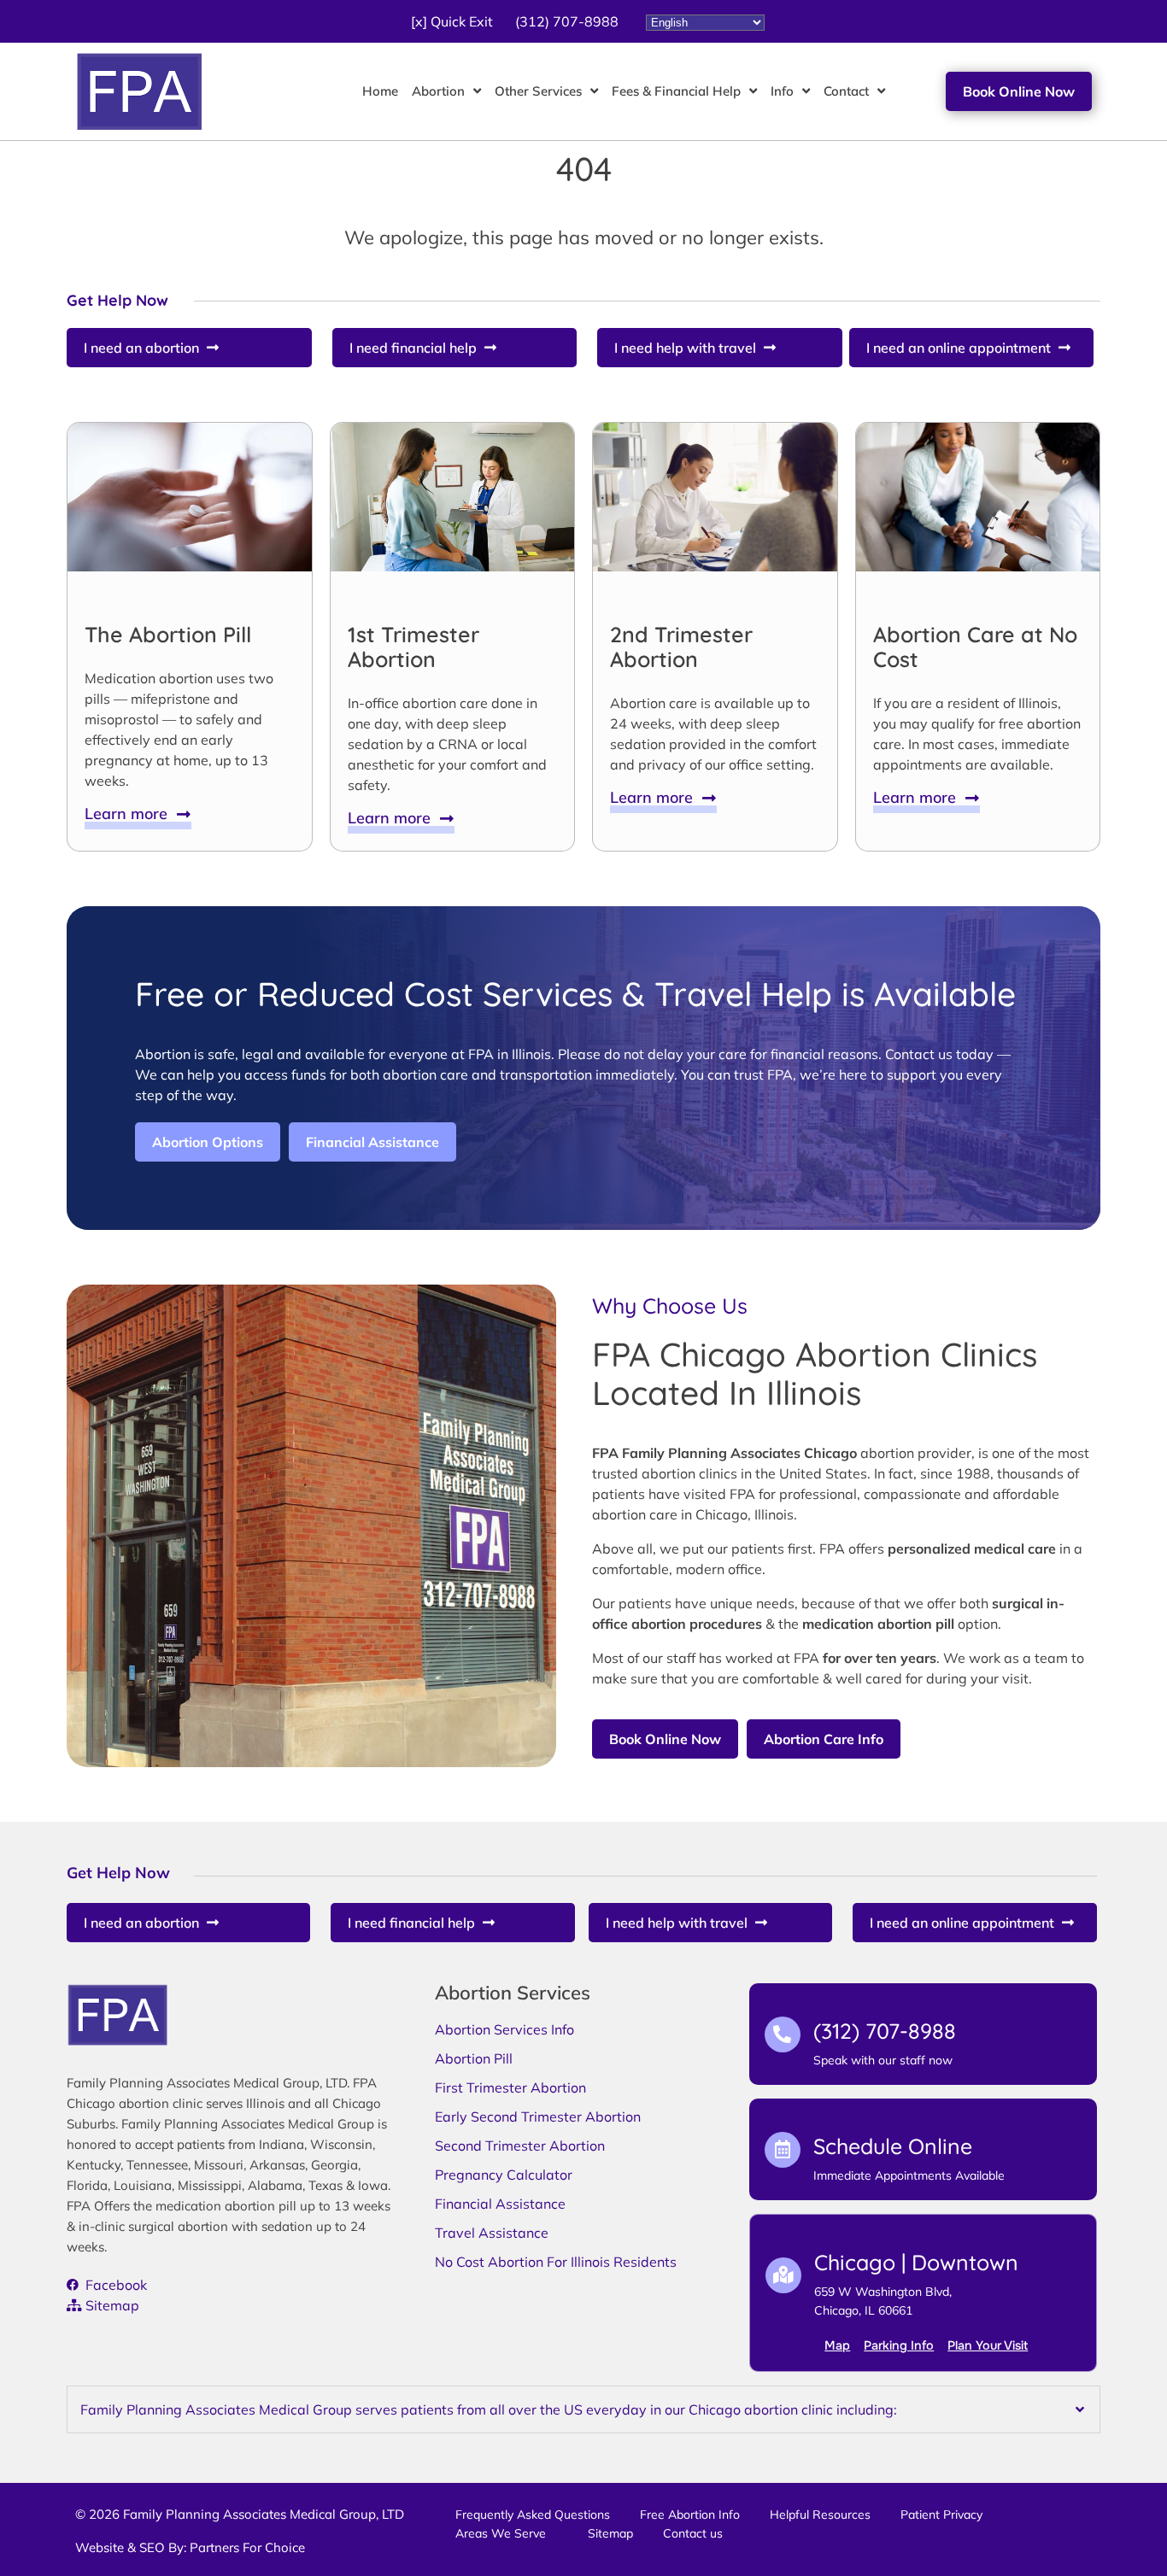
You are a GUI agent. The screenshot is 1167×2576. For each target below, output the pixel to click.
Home (380, 91)
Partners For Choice (247, 2547)
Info (782, 91)
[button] (452, 21)
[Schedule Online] (783, 2150)
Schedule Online (893, 2146)
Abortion (438, 91)
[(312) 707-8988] (783, 2034)
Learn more (130, 814)
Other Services (538, 91)
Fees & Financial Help (676, 91)
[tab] (583, 2409)
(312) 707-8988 (885, 2031)
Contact (846, 91)
